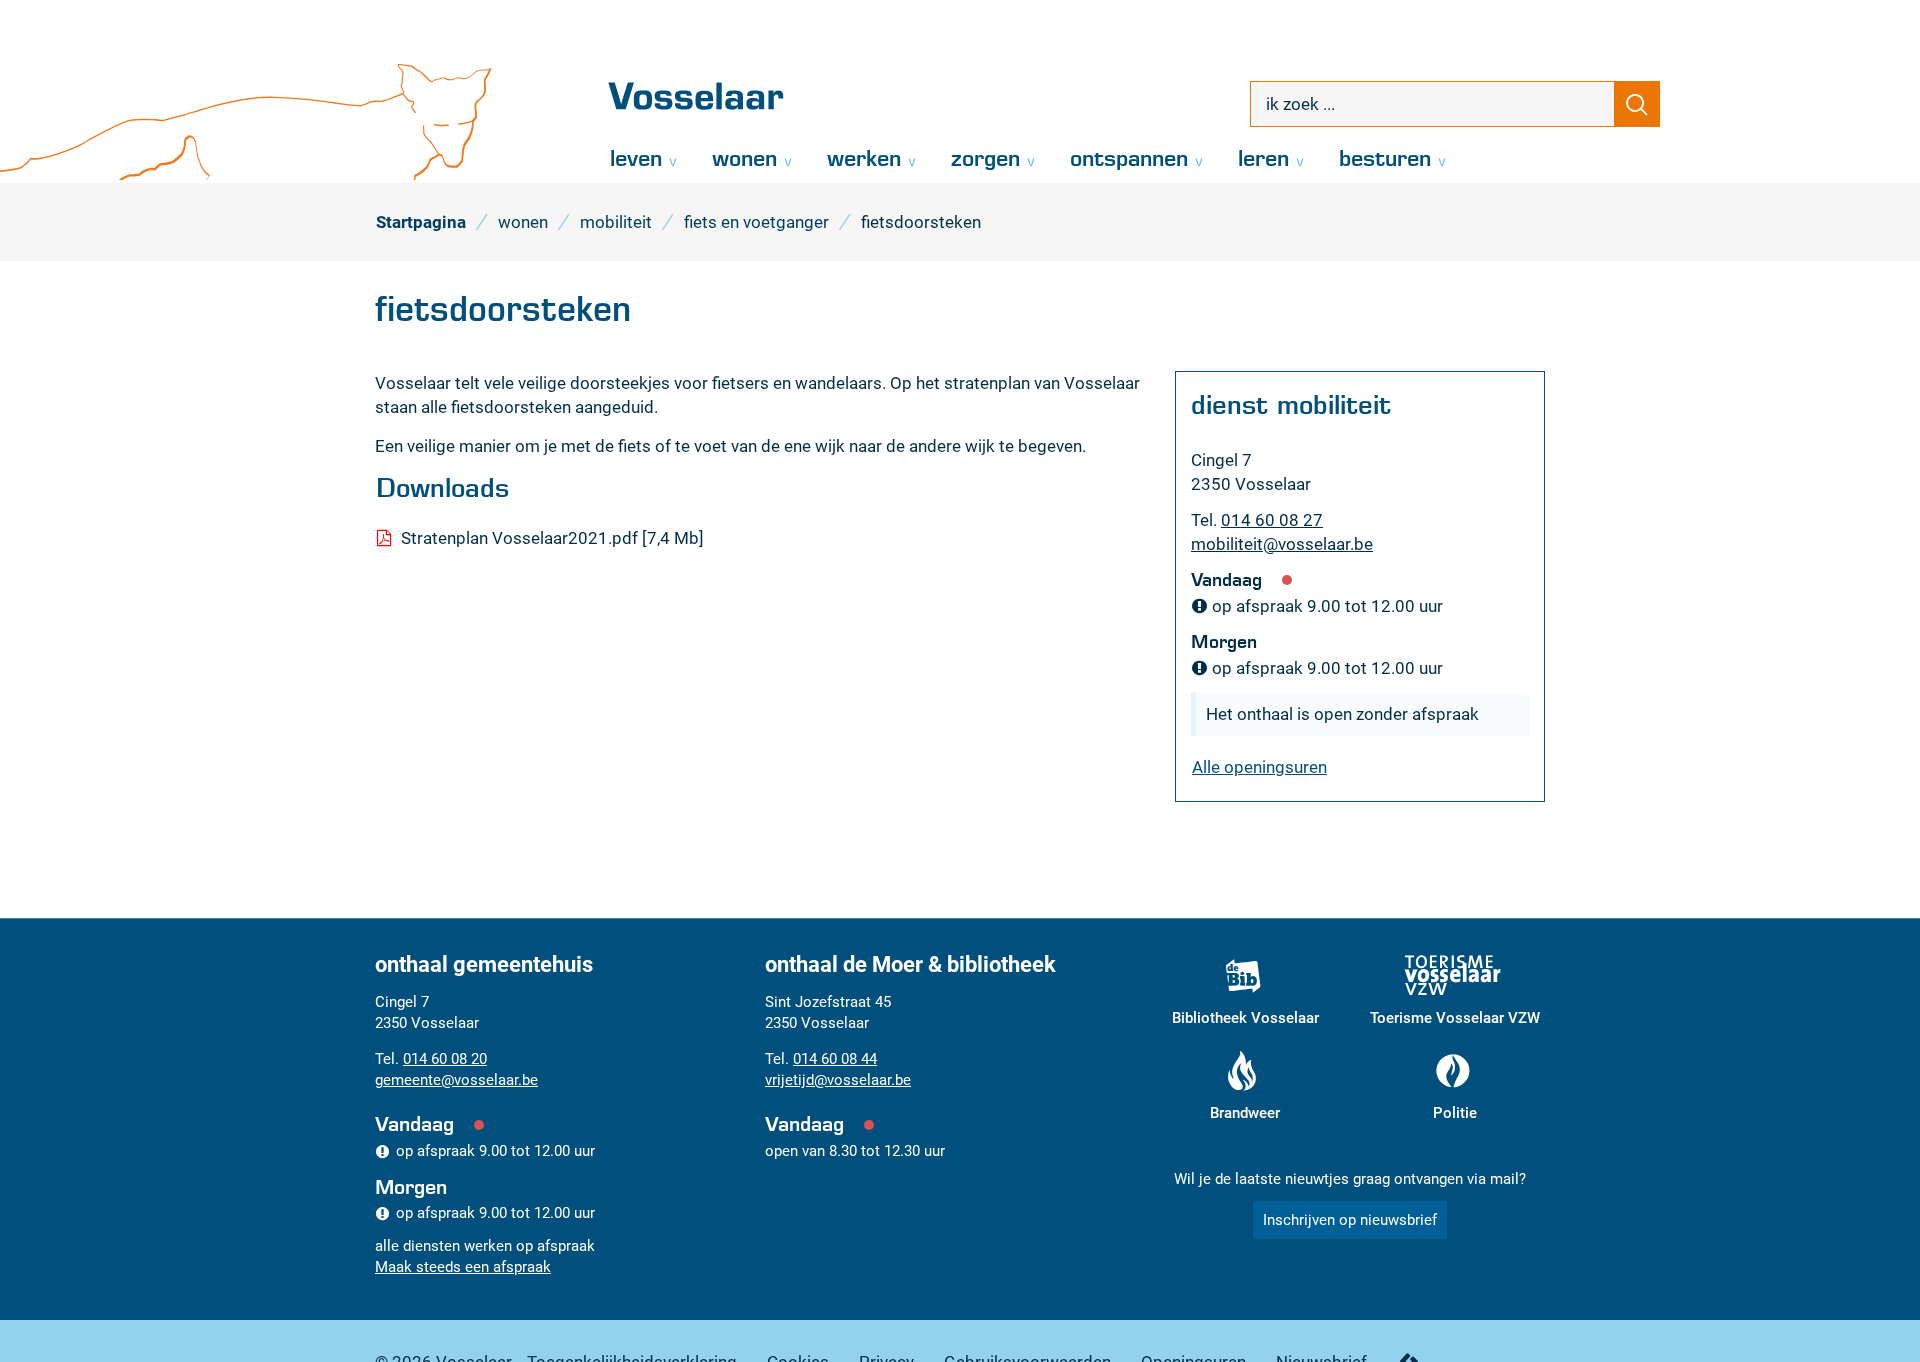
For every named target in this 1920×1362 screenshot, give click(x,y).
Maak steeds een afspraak (463, 1267)
